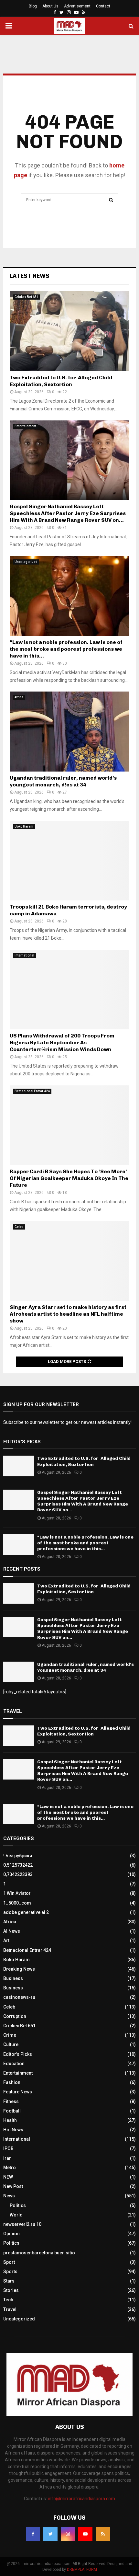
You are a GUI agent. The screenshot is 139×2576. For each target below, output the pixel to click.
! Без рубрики (18, 1856)
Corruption (15, 2016)
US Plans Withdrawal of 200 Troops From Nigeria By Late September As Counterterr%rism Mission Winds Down (62, 1042)
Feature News (18, 2092)
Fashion (12, 2082)
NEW (8, 2177)
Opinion (11, 2234)
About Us (50, 6)
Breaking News (19, 1969)
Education (14, 2064)
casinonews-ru (19, 1997)
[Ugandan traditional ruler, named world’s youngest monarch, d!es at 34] (69, 732)
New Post (13, 2186)
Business (13, 1978)
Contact (103, 6)
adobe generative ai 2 (26, 1912)
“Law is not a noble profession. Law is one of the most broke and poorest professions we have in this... (66, 649)
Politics (18, 2205)
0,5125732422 (18, 1865)
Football (12, 2111)
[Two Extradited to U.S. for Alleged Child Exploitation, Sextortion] (69, 331)
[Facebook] (33, 2534)
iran (7, 2158)
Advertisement (77, 6)
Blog (33, 6)
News (9, 2196)
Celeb (19, 1227)
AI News (12, 1931)
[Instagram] (68, 2534)
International (24, 955)
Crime (10, 2035)
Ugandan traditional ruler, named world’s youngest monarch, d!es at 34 (63, 781)
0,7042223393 (18, 1874)
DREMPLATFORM (82, 2570)
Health (10, 2120)
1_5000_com (17, 1903)
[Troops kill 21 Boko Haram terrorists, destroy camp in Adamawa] (69, 861)
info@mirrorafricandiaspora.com (81, 2499)
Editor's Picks (18, 2054)
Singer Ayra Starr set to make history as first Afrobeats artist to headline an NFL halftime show (68, 1314)
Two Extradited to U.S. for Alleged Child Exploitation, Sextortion (61, 381)
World (16, 2215)
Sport (9, 2262)
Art (6, 1941)
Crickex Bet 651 (27, 297)
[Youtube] (85, 2534)
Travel (10, 2309)
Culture (11, 2044)
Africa (19, 697)
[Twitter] (50, 2534)
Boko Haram (24, 826)
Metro (10, 2168)
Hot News (13, 2130)
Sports (10, 2272)
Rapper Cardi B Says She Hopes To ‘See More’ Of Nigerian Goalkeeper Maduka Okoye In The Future (69, 1178)
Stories (11, 2290)
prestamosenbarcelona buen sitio (39, 2253)
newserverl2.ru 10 (22, 2224)
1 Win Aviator (17, 1893)
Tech (8, 2300)
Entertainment (25, 426)
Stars (9, 2281)
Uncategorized (26, 562)
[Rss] (103, 2534)
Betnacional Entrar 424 (32, 1091)
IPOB (8, 2148)
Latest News (30, 276)
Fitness (11, 2101)
